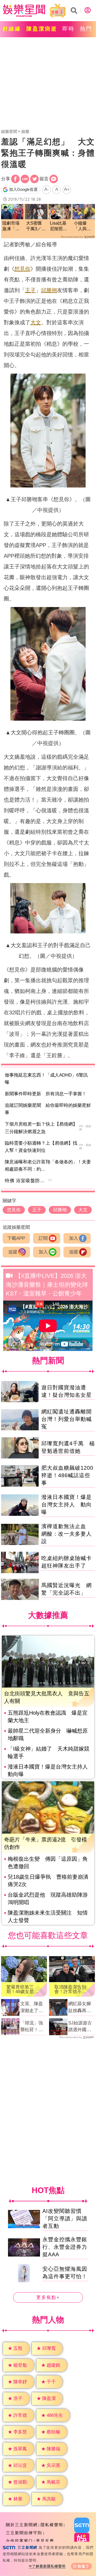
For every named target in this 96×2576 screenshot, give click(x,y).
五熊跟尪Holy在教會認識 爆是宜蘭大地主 (48, 1717)
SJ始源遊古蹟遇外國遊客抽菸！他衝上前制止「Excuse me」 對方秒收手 (80, 2027)
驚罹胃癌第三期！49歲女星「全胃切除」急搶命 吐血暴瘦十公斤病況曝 (22, 1989)
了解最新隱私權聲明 (49, 2566)
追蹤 (13, 1252)
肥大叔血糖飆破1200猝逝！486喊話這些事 (67, 1475)
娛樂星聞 (9, 131)
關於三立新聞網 (22, 2525)
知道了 (84, 2566)
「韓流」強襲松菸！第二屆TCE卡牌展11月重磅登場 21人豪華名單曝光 (32, 2027)
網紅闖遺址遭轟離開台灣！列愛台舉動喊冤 (67, 1419)
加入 (74, 1238)
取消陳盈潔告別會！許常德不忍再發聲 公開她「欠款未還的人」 (70, 1989)
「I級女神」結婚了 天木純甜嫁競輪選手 (49, 1752)
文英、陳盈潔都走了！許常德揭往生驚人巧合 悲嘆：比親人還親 (34, 2008)
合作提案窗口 (19, 2541)
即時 (69, 29)
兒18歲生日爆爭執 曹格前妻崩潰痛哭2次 (48, 1881)
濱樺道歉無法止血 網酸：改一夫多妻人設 (67, 1534)
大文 (36, 322)
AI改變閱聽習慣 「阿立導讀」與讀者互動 (65, 2219)
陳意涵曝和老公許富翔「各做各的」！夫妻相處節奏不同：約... (48, 1166)
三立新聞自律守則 (24, 2533)
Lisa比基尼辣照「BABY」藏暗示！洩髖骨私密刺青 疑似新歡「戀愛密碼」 (60, 226)
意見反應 (45, 2541)
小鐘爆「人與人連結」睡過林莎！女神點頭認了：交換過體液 (82, 226)
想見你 (22, 269)
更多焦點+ (48, 2297)
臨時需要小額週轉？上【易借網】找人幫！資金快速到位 (41, 1147)
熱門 (86, 29)
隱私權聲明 (52, 2525)
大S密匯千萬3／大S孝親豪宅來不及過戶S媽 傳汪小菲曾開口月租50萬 (36, 226)
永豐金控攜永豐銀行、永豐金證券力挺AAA (65, 2247)
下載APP (16, 1238)
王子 (30, 290)
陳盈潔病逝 (42, 29)
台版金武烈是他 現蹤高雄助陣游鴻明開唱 (48, 1899)
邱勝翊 (49, 290)
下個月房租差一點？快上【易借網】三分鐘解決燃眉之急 (41, 1128)
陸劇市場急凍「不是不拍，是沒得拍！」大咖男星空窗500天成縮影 (11, 226)
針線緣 (12, 29)
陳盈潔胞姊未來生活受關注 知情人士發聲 (48, 1916)
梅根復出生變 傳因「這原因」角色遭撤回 (48, 1863)
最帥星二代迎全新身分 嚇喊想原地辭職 (48, 1734)
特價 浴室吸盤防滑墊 (27, 1181)
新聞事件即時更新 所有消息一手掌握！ (46, 1094)
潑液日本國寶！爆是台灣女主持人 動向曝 (67, 1505)
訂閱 (43, 1238)
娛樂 (25, 131)
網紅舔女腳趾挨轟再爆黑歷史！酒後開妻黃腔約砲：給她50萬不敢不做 (80, 2008)
